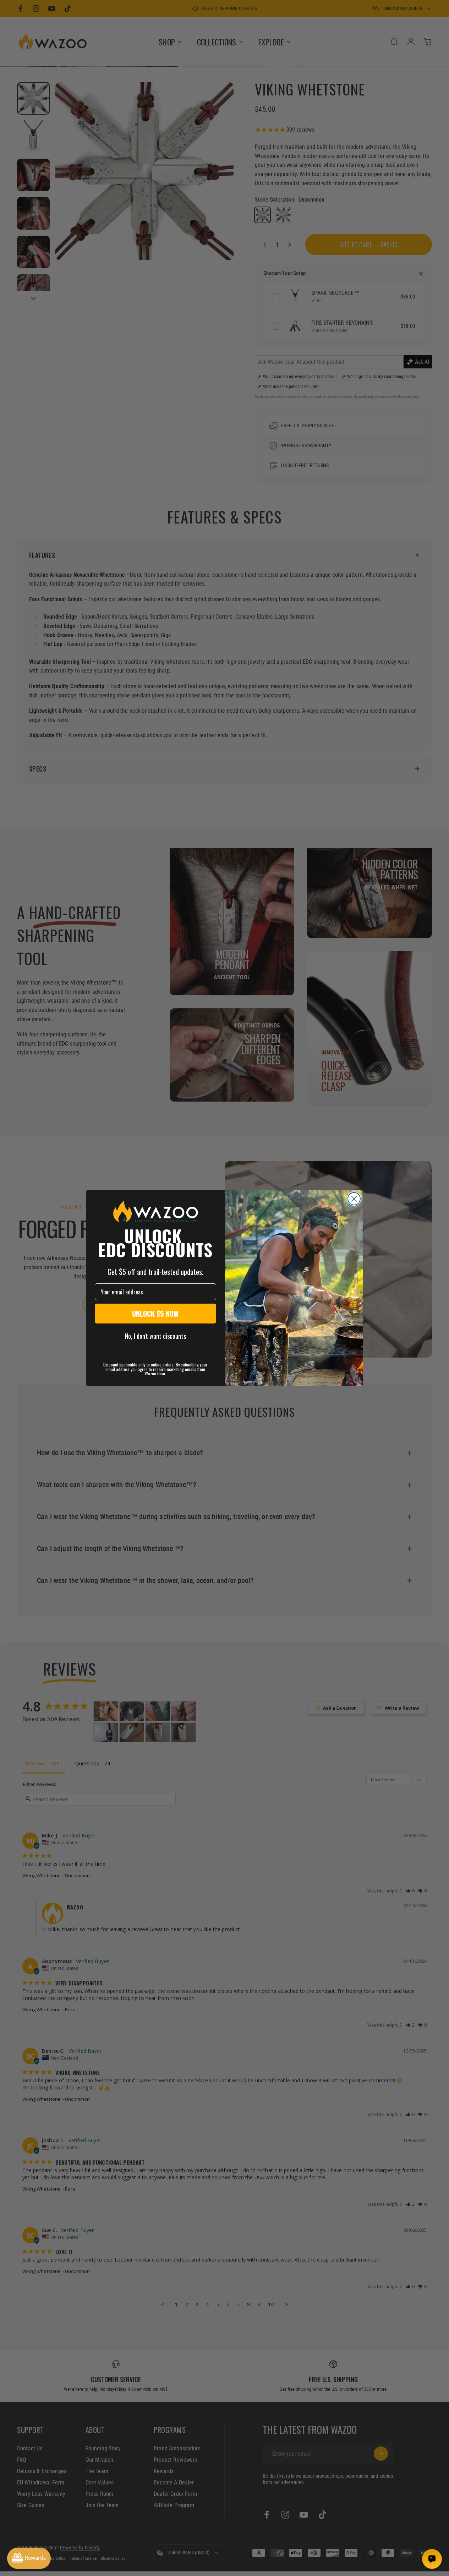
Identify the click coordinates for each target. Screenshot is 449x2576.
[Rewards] (29, 2558)
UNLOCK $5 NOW (155, 1314)
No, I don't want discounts (155, 1336)
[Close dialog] (354, 1199)
